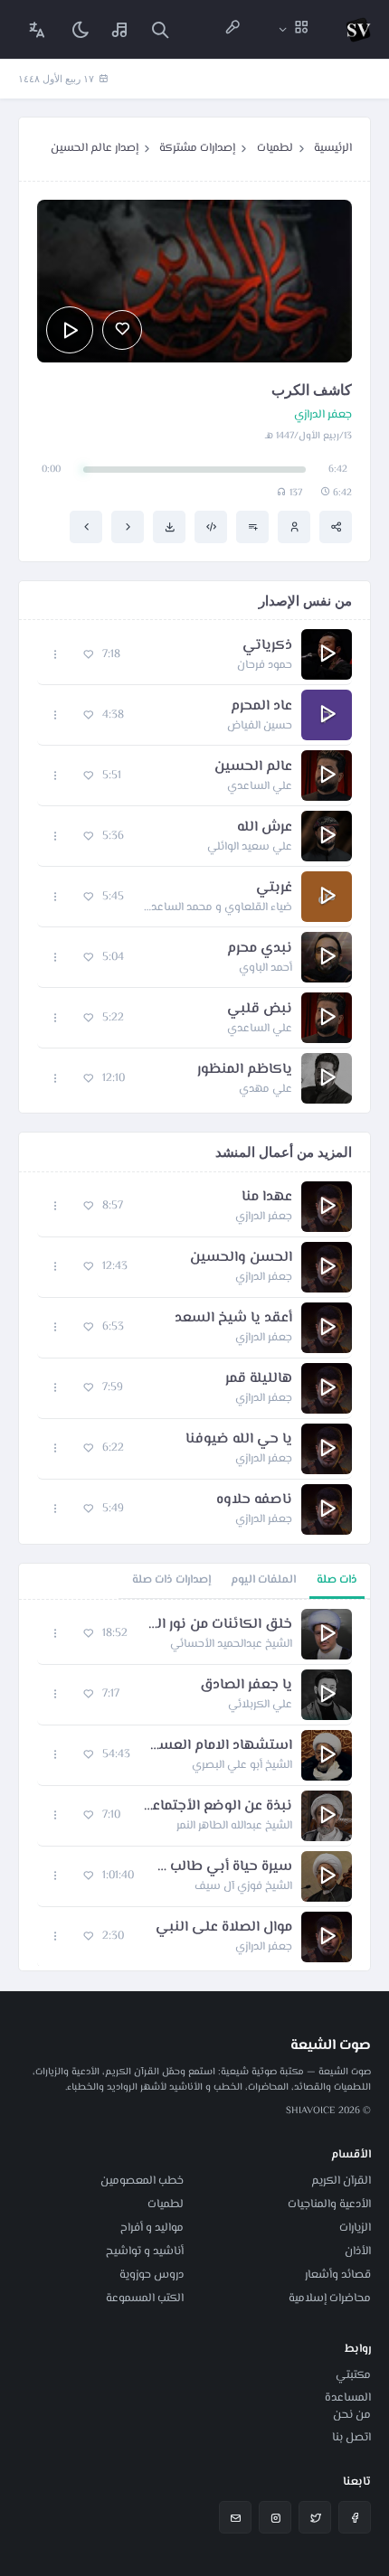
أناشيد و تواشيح (145, 2252)
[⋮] (56, 655)
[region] (194, 1785)
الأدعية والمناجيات (329, 2205)
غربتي (274, 888)
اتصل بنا (351, 2438)
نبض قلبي (260, 1010)
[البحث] (160, 29)
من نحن (352, 2415)
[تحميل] (169, 527)
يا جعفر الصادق (246, 1686)
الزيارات (355, 2228)
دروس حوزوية (152, 2275)
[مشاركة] (336, 527)
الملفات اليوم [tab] (263, 1580)
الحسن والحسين (241, 1258)
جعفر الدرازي (323, 415)
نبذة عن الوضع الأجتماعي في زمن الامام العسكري (215, 1807)
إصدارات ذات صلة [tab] (171, 1580)
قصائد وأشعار (338, 2275)
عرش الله (265, 828)
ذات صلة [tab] (337, 1580)
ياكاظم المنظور (245, 1070)
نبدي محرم (260, 949)
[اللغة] (37, 29)
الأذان (358, 2252)
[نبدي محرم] (86, 527)
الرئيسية (333, 148)
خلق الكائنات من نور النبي (219, 1625)
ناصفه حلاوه (254, 1500)
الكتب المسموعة (145, 2299)
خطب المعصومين (142, 2181)
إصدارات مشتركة (197, 148)
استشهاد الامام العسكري (220, 1746)
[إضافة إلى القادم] (252, 527)
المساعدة (348, 2398)
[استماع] (70, 330)
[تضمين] (211, 527)
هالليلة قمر (259, 1379)
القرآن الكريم (341, 2181)
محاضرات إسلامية (330, 2299)
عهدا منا (267, 1198)
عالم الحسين (253, 767)
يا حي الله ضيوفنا (239, 1440)
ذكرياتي (267, 646)
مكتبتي (353, 2375)
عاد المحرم (261, 707)
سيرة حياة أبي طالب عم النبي (222, 1867)
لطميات (275, 148)
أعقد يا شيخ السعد (233, 1319)
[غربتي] (128, 527)
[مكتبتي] (120, 29)
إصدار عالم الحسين (95, 148)
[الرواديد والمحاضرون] (232, 29)
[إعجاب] (122, 330)
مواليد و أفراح (152, 2228)
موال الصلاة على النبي (224, 1928)
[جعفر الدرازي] (294, 527)
